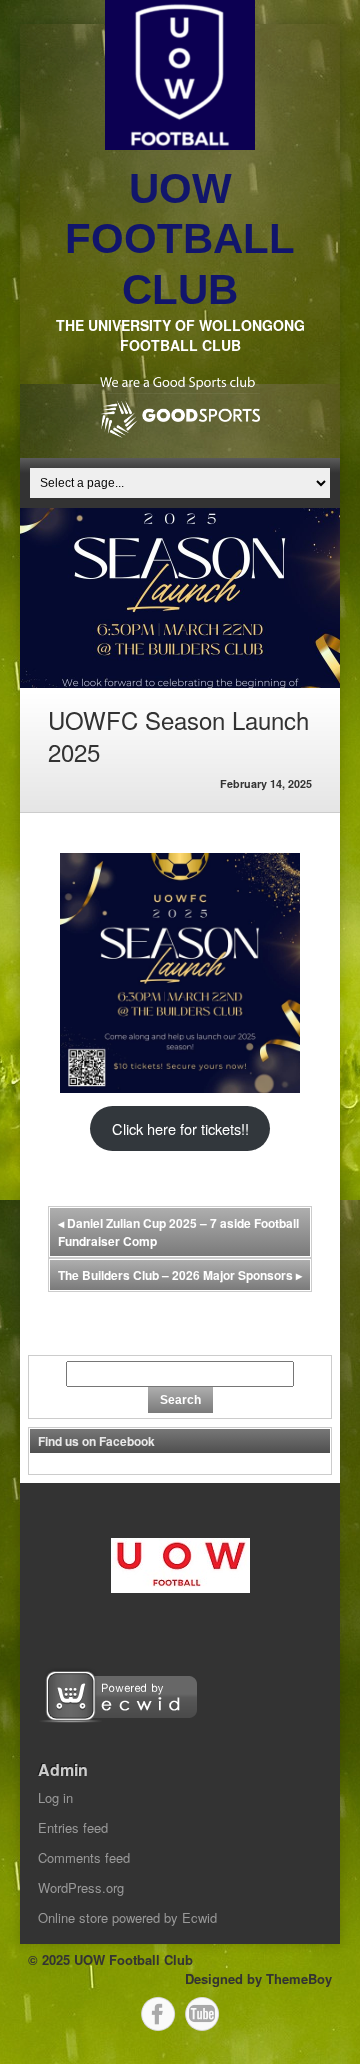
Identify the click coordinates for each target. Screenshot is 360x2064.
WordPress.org (81, 1887)
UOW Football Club (180, 239)
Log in (55, 1797)
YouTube (202, 2014)
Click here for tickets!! (180, 1128)
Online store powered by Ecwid (127, 1917)
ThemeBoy (299, 1978)
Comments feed (84, 1857)
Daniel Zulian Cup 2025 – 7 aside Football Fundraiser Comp (178, 1232)
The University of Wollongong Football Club (180, 335)
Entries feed (73, 1827)
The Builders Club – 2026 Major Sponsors (180, 1275)
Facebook (158, 2014)
